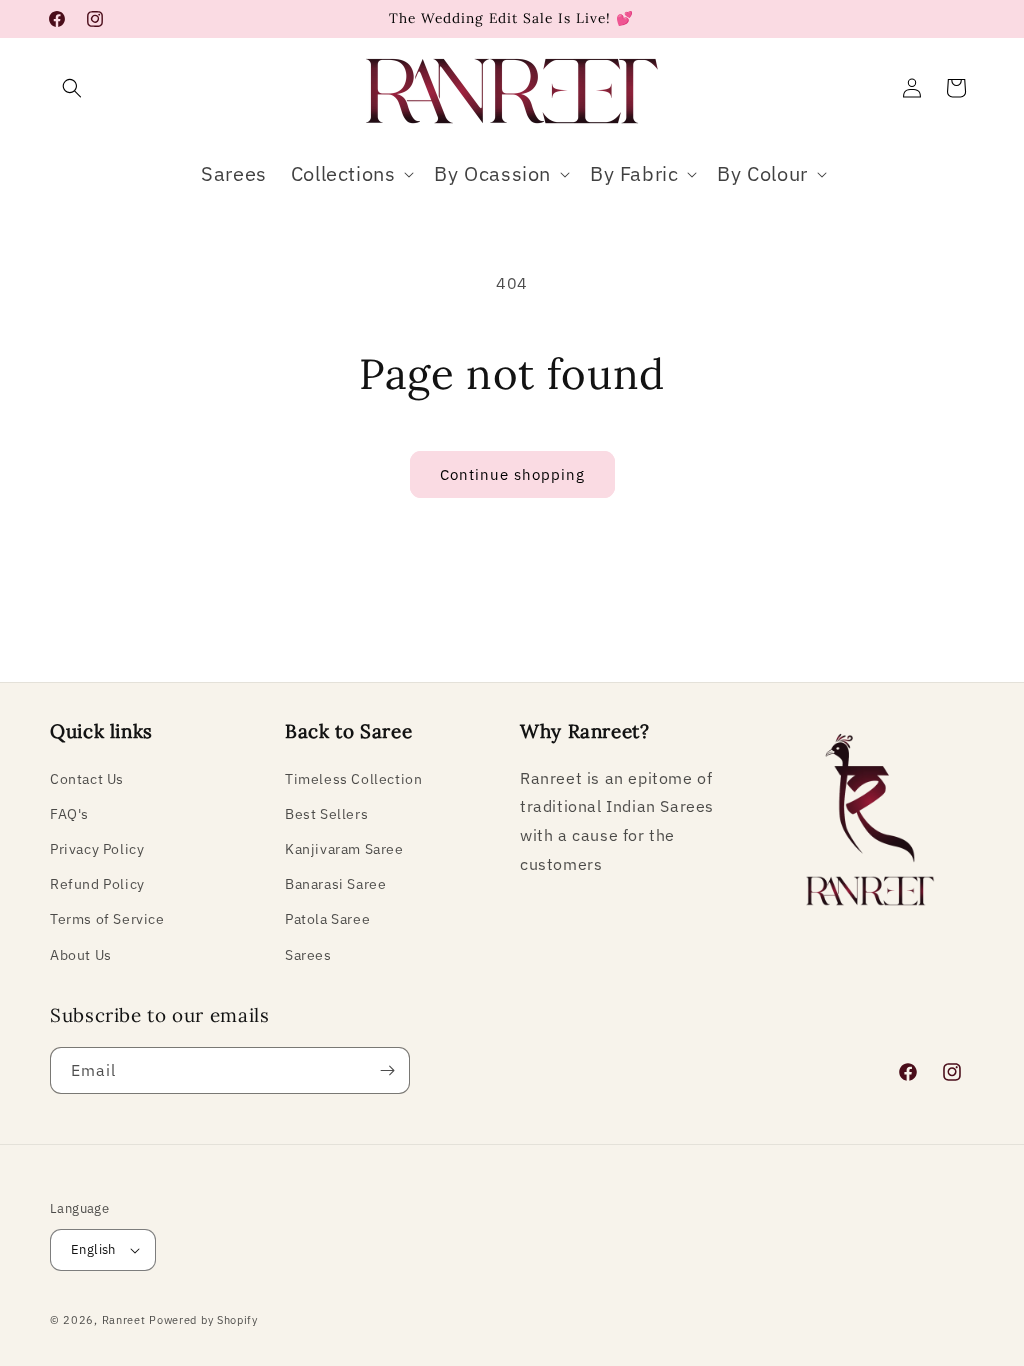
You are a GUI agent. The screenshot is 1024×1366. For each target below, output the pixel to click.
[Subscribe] (387, 1070)
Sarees (308, 955)
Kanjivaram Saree (344, 849)
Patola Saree (327, 919)
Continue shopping (512, 474)
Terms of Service (107, 919)
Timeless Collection (353, 779)
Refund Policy (97, 884)
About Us (81, 955)
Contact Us (87, 779)
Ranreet (124, 1320)
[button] (72, 88)
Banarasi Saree (335, 884)
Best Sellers (326, 814)
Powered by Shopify (203, 1320)
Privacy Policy (97, 849)
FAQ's (69, 814)
